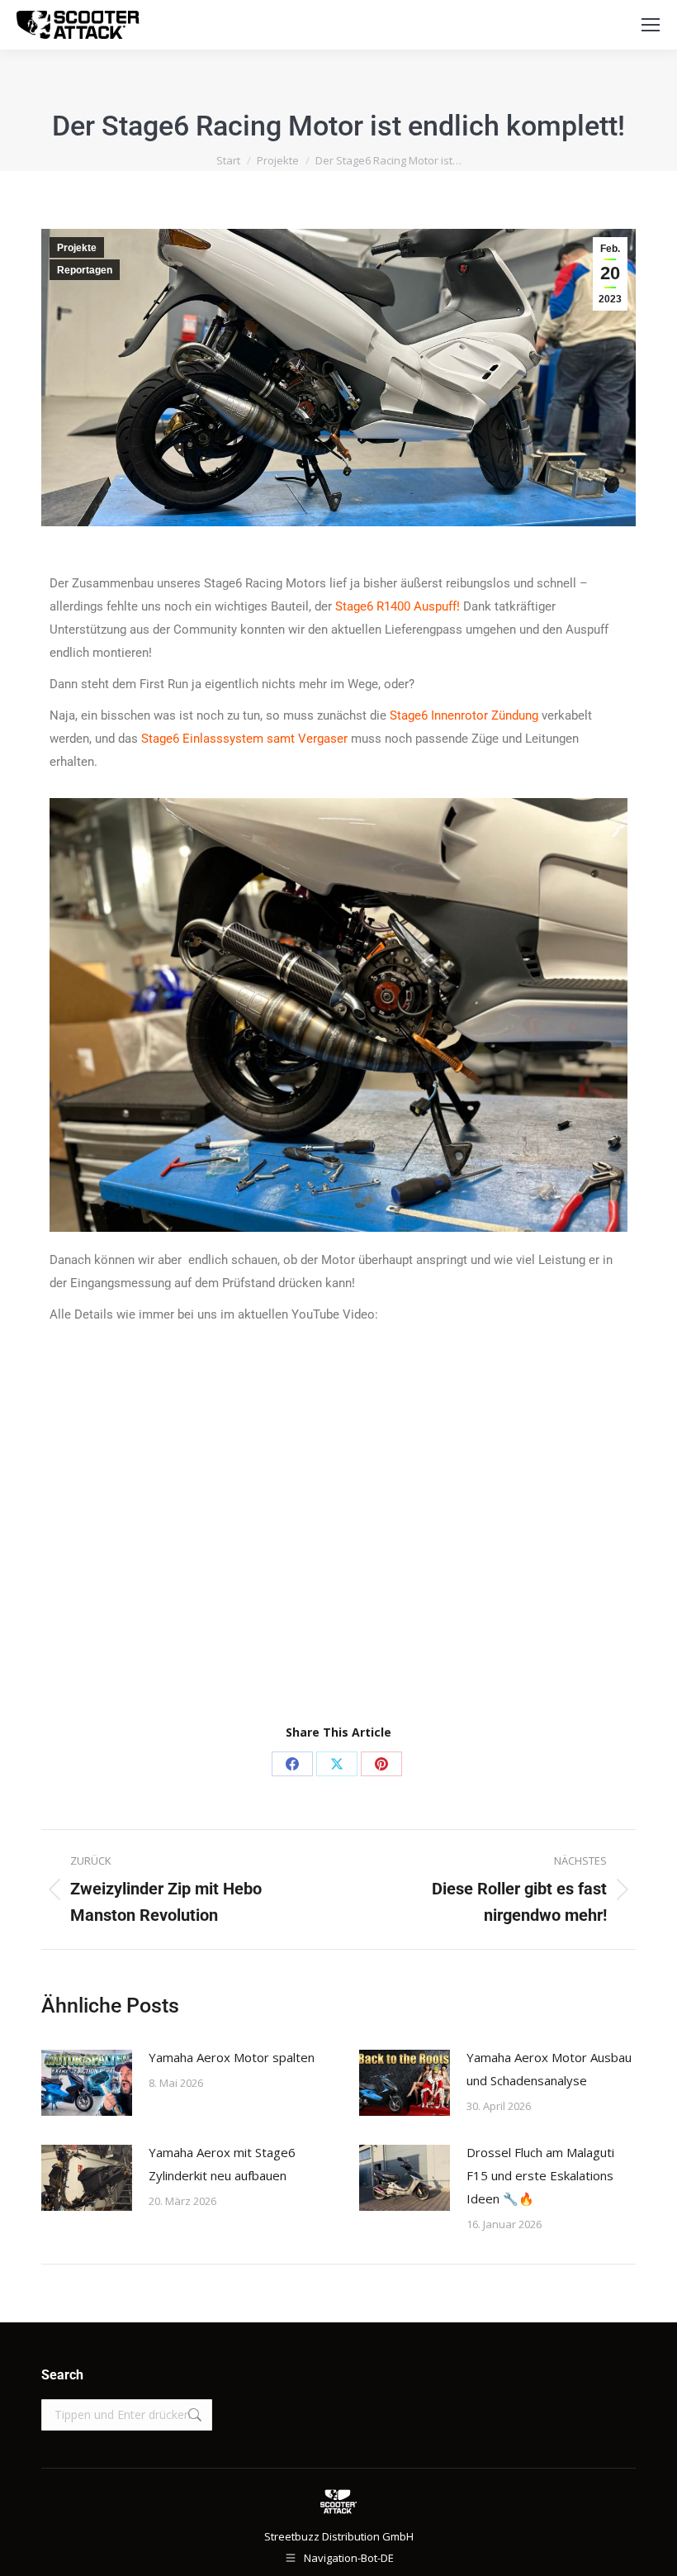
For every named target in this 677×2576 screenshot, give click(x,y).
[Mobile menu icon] (651, 25)
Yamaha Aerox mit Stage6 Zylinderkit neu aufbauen (222, 2164)
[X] (337, 1764)
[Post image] (87, 2083)
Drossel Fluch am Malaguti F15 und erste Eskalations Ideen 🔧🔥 (540, 2175)
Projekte (77, 248)
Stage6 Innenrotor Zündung (464, 715)
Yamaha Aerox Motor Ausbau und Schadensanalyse (549, 2069)
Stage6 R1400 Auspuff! (398, 606)
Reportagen (85, 270)
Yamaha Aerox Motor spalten (232, 2057)
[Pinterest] (381, 1764)
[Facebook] (292, 1764)
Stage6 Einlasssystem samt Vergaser (244, 739)
